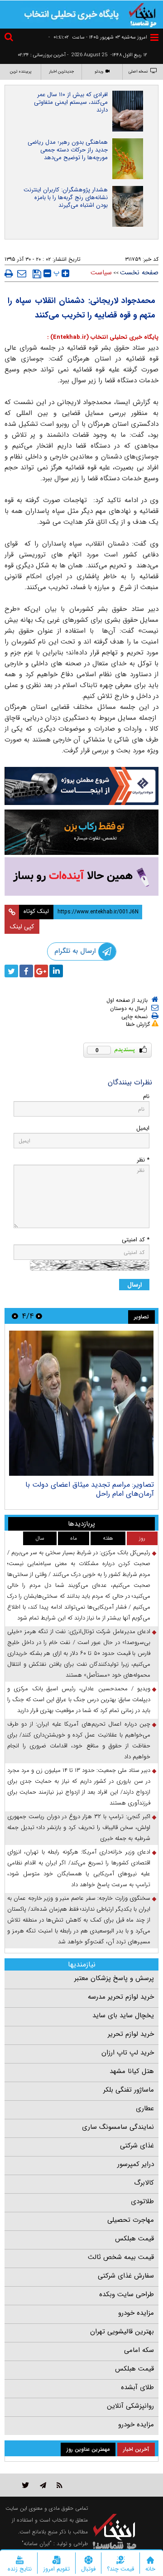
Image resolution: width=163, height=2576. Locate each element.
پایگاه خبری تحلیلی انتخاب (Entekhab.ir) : (103, 337)
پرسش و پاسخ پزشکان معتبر (114, 1978)
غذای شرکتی (137, 2146)
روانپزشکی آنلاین (130, 2406)
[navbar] (154, 37)
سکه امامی (139, 2350)
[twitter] (11, 971)
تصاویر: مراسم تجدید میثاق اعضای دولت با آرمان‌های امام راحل (90, 1489)
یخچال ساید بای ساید (123, 2015)
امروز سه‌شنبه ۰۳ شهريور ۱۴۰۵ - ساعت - (98, 37)
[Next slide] (15, 1316)
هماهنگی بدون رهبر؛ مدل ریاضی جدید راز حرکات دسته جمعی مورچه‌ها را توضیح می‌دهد (68, 150)
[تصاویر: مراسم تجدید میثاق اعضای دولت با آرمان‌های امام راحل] (81, 1403)
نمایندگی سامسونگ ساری (118, 2127)
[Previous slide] (39, 1316)
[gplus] (41, 971)
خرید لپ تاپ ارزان (128, 2053)
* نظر (143, 1160)
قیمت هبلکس (134, 2239)
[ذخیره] (37, 274)
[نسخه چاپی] (9, 273)
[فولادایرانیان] (81, 786)
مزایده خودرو (136, 2313)
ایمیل (143, 1128)
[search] (10, 38)
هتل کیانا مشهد (132, 2071)
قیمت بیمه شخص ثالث (121, 2257)
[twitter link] (26, 2485)
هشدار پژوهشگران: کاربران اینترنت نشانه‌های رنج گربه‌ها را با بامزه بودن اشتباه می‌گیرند (66, 198)
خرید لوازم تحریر (131, 2034)
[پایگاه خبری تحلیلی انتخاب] (143, 14)
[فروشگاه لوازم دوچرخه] (81, 832)
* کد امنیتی (136, 1240)
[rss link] (60, 2485)
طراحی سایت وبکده (127, 2294)
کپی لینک (22, 927)
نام (146, 1096)
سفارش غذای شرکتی (126, 2276)
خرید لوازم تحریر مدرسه (121, 1997)
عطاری (145, 2108)
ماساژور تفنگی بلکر (129, 2090)
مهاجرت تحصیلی (131, 2220)
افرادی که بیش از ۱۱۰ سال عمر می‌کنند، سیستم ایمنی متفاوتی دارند (71, 102)
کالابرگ (144, 2183)
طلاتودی (142, 2201)
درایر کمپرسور (136, 2164)
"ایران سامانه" (37, 2544)
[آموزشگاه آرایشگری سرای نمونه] (81, 876)
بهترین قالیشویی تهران (122, 2332)
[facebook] (26, 971)
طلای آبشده (137, 2387)
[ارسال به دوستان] (22, 273)
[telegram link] (43, 2485)
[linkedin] (56, 971)
